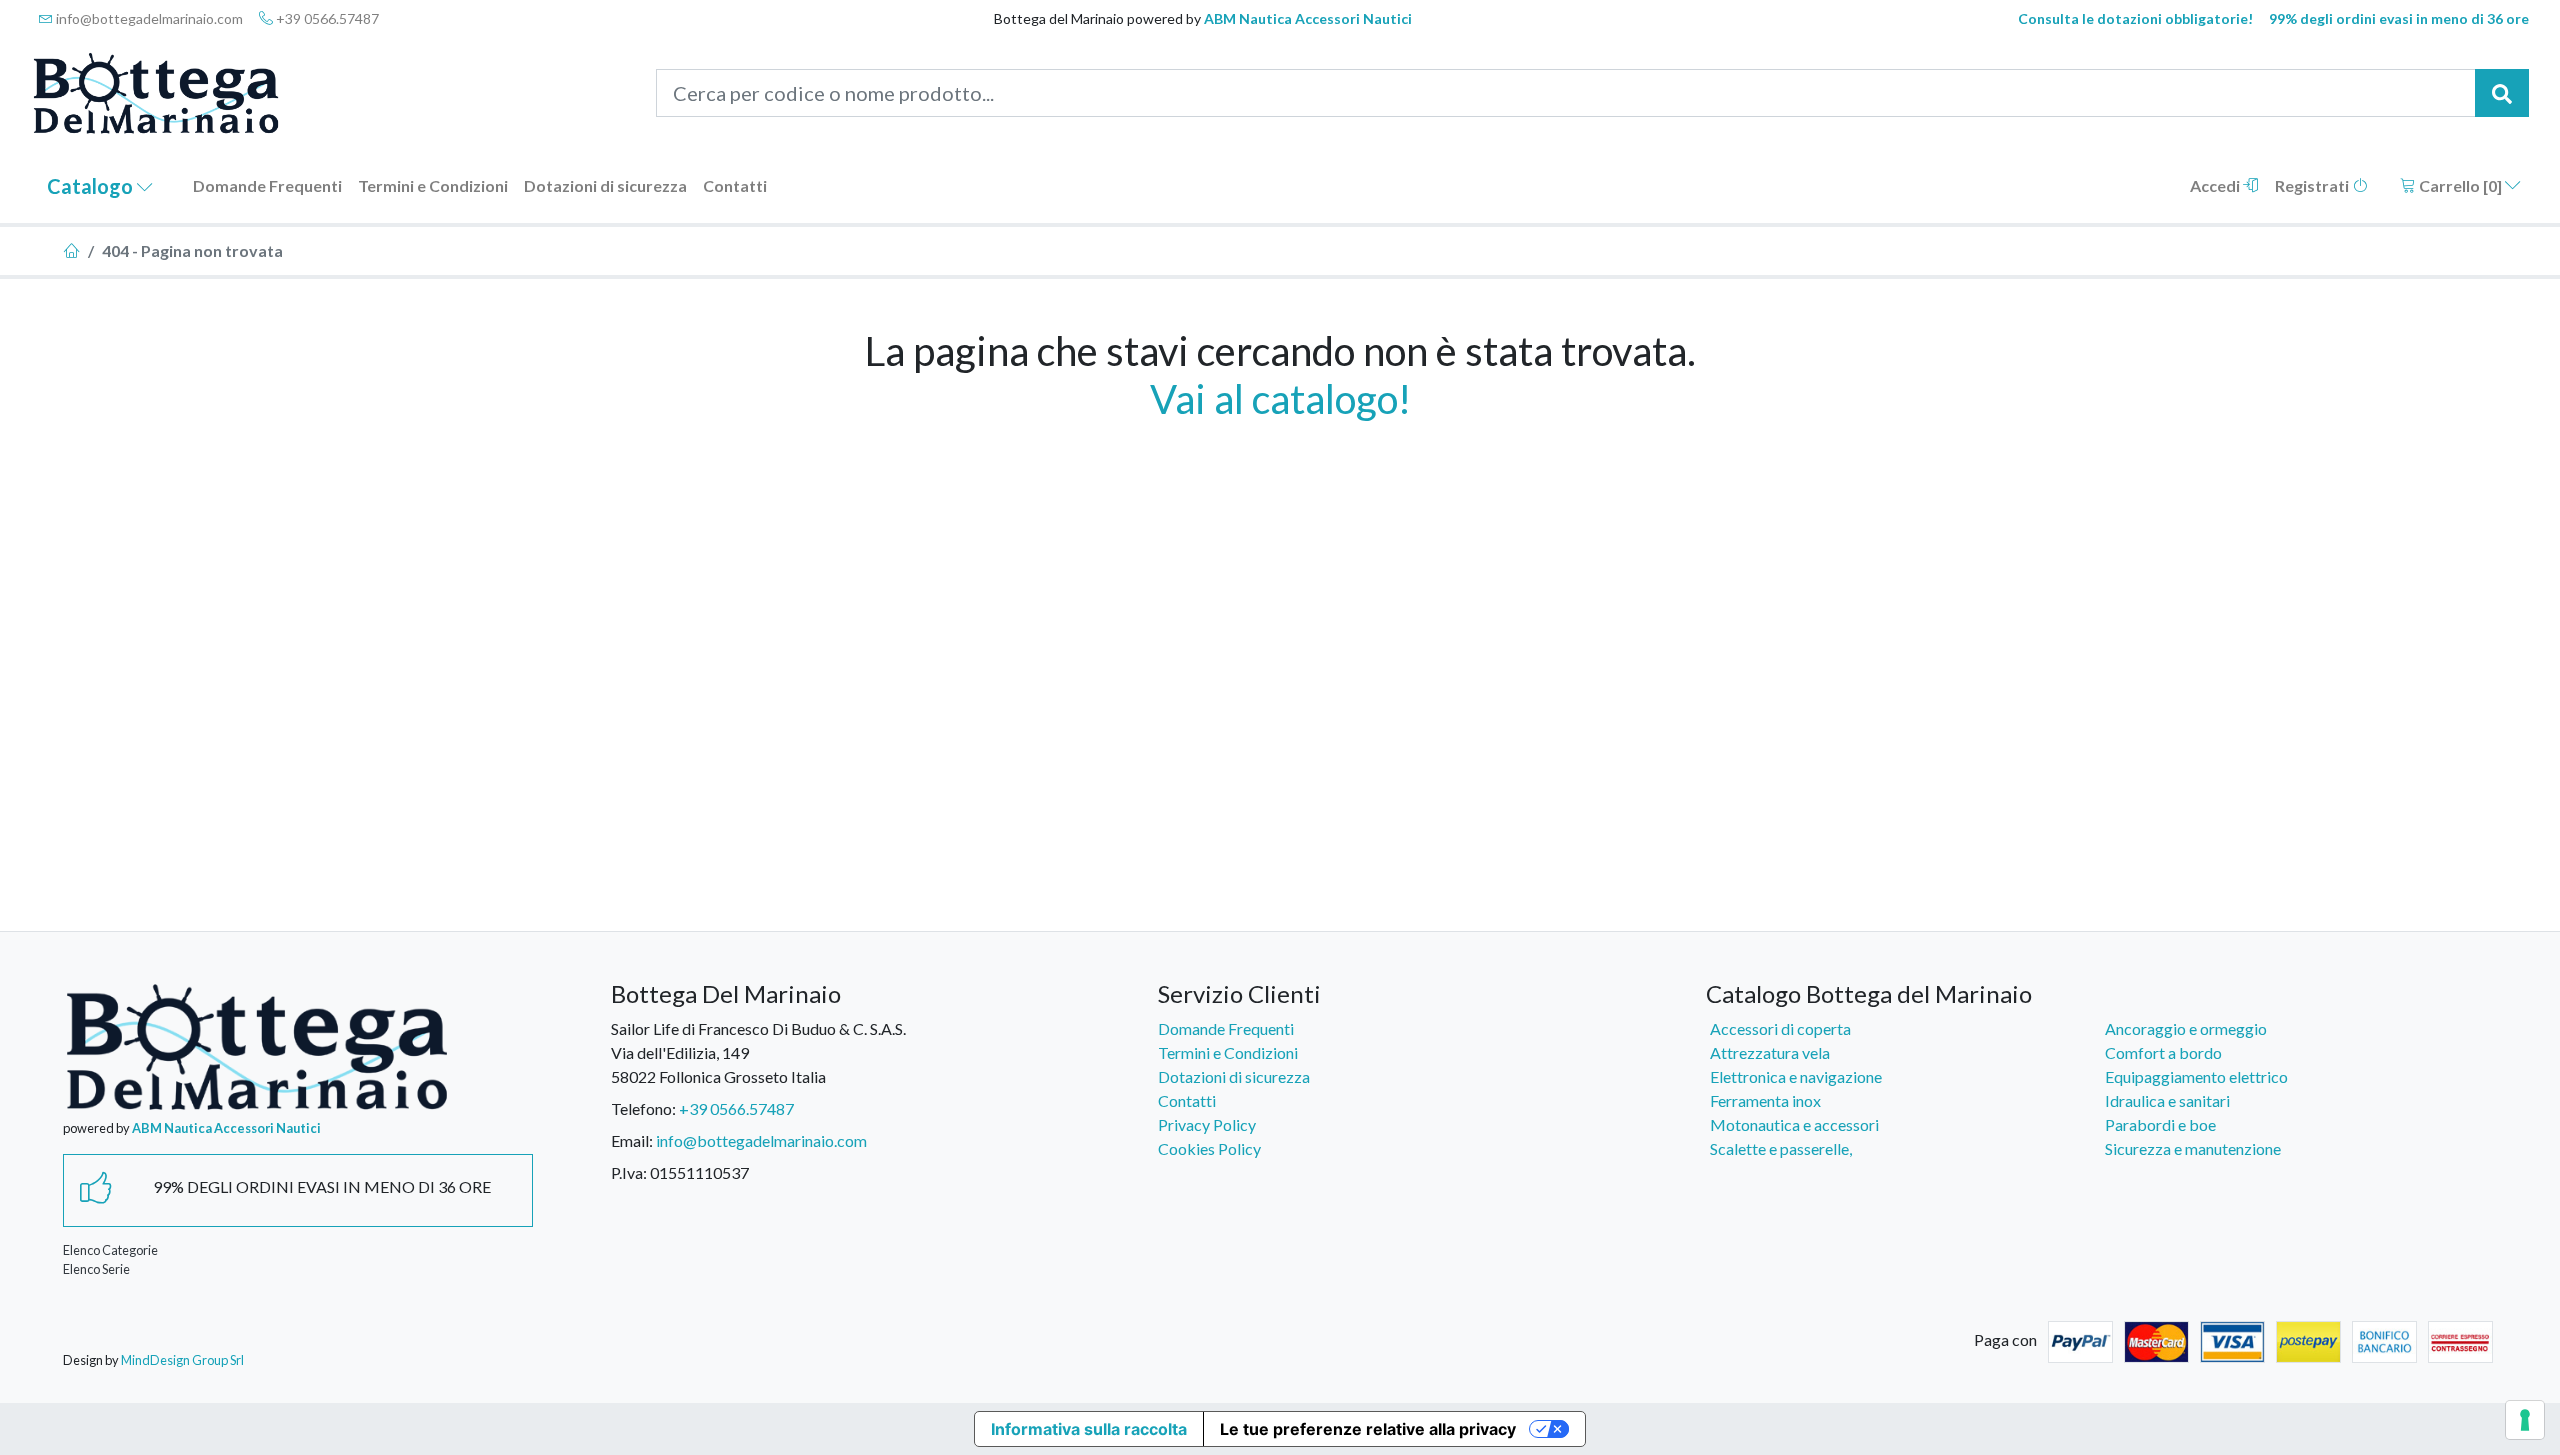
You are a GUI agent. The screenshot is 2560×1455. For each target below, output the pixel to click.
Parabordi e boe (2160, 1124)
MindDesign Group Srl (182, 1360)
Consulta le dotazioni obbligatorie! (2135, 18)
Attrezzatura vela (1770, 1052)
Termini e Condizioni (433, 185)
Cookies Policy (1209, 1148)
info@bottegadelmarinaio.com (148, 18)
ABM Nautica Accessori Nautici (1308, 18)
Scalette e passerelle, (1781, 1148)
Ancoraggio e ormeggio (2186, 1028)
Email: (632, 1140)
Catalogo (92, 186)
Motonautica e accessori (1794, 1124)
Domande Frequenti (267, 185)
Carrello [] (2460, 185)
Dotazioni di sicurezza (605, 185)
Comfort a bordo (2163, 1052)
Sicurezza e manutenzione (2193, 1148)
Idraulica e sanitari (2167, 1100)
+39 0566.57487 (326, 18)
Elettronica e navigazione (1796, 1076)
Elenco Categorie (110, 1250)
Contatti (735, 185)
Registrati (2313, 185)
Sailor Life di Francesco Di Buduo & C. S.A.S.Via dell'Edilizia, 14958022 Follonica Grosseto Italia (758, 1052)
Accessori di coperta (1780, 1028)
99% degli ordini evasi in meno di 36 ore (2399, 18)
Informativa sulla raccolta (1089, 1429)
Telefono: (643, 1108)
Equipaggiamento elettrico (2196, 1076)
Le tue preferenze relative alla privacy (1368, 1429)
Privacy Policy (1207, 1124)
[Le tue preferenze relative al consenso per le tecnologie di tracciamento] (2525, 1420)
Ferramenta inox (1765, 1100)
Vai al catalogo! (1280, 399)
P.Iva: (629, 1172)
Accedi (2216, 185)
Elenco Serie (96, 1269)
